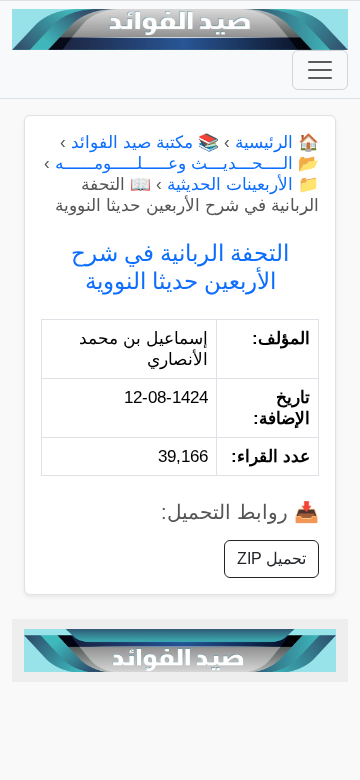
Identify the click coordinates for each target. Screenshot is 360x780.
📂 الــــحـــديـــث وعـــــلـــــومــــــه (187, 163)
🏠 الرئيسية (277, 142)
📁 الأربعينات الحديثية (243, 184)
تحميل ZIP (271, 558)
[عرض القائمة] (320, 70)
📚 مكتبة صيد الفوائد (145, 142)
